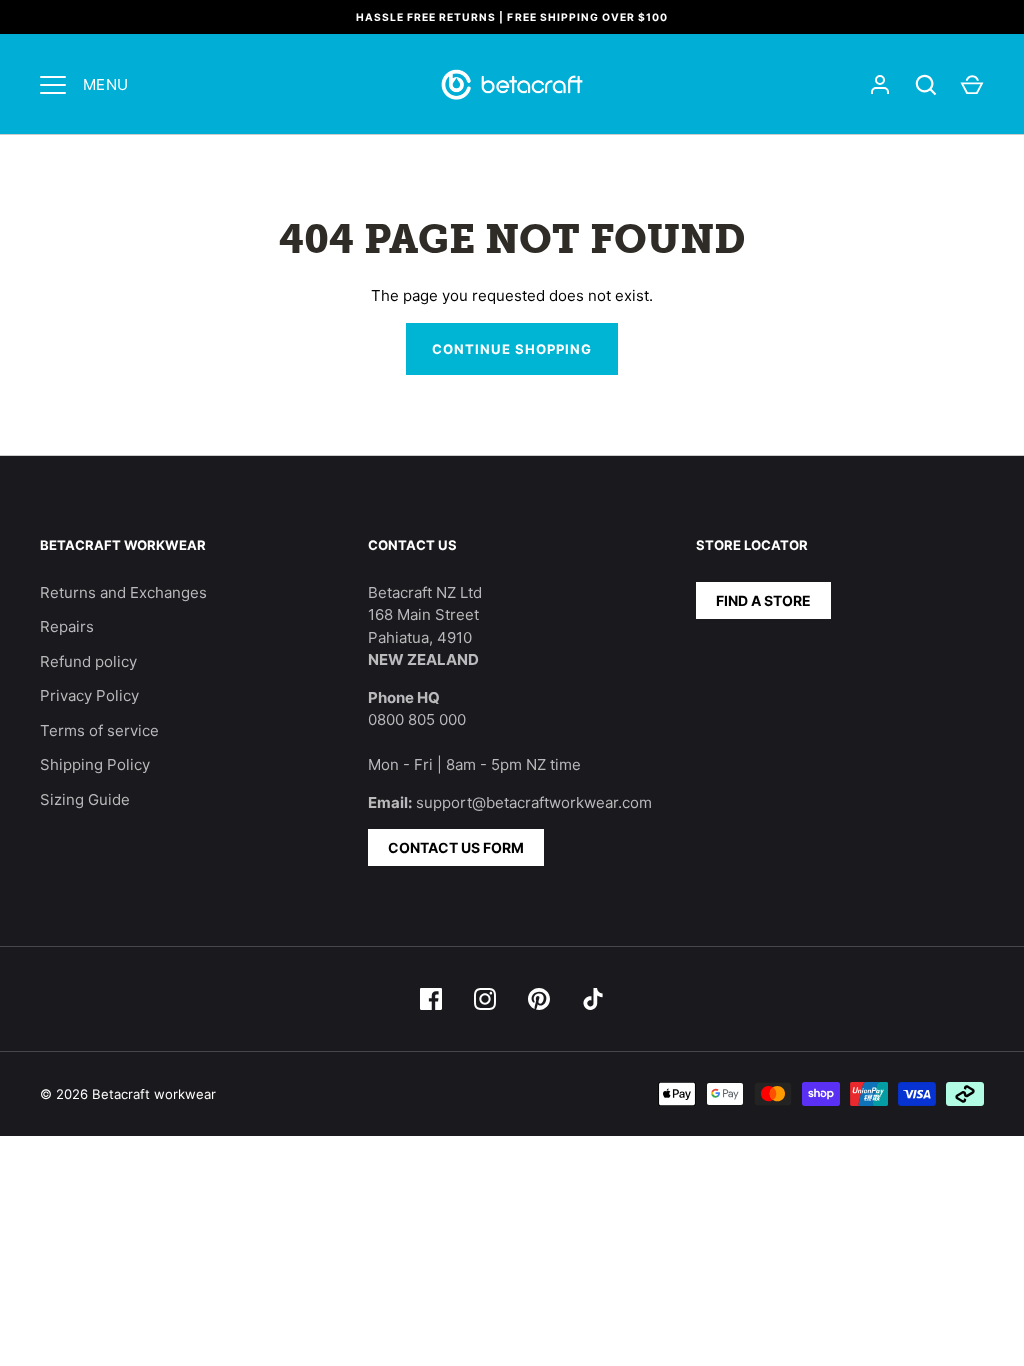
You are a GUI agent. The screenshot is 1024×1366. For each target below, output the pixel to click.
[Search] (926, 85)
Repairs (67, 626)
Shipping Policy (95, 764)
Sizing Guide (85, 799)
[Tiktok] (593, 999)
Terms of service (99, 730)
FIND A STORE (763, 600)
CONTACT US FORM (456, 847)
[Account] (880, 85)
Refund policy (88, 661)
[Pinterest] (539, 999)
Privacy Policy (89, 695)
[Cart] (972, 85)
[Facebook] (431, 999)
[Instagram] (485, 999)
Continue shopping (512, 349)
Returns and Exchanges (123, 592)
